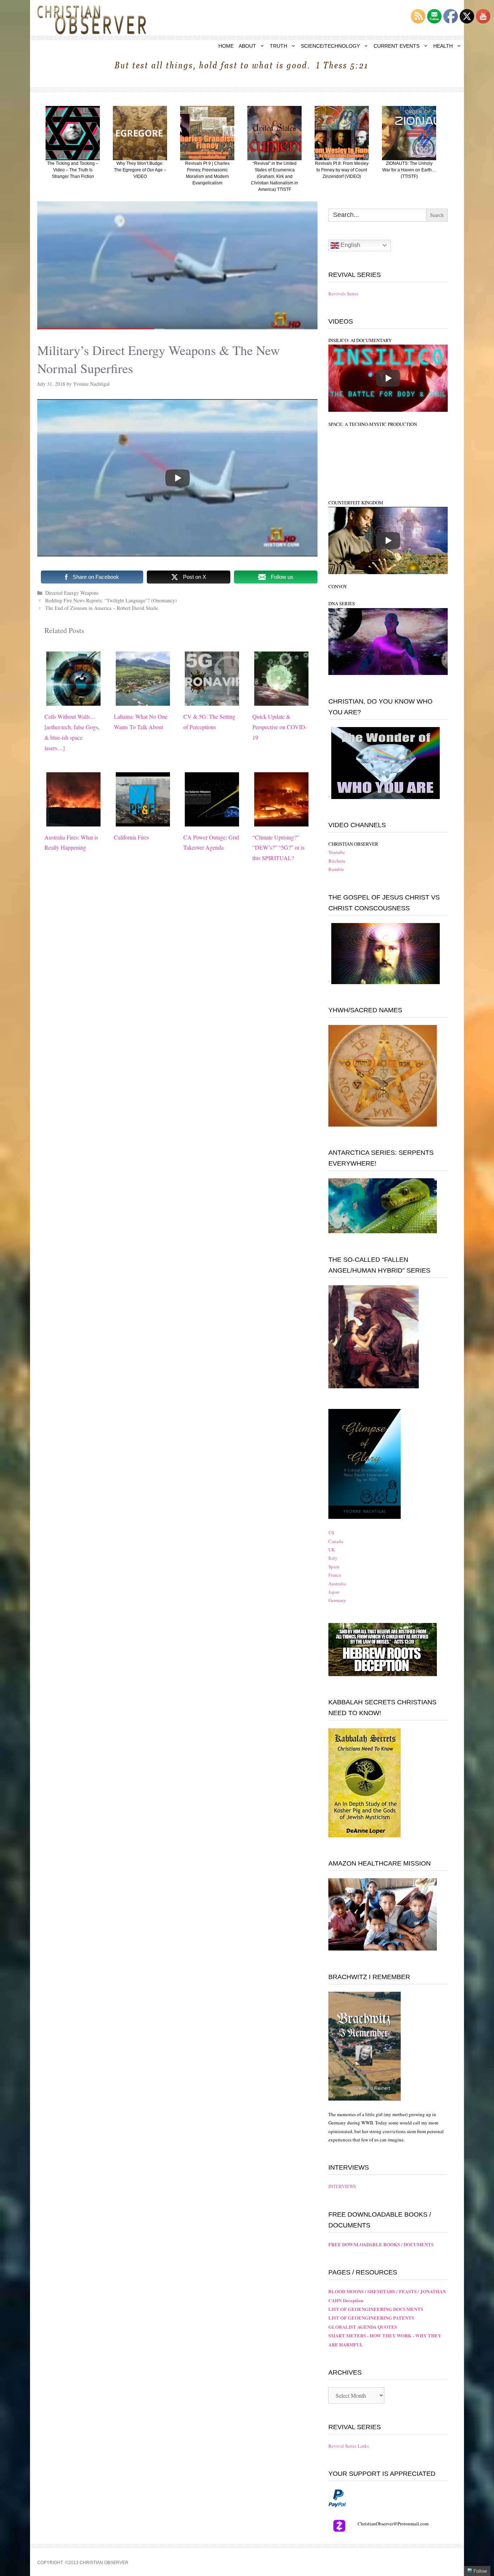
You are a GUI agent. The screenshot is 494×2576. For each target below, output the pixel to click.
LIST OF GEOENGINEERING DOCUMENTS (376, 2309)
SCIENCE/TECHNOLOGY (330, 46)
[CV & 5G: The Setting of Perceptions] (212, 700)
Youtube (337, 852)
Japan (334, 1592)
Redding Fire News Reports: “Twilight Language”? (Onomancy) (111, 600)
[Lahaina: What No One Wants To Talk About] (143, 700)
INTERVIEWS (342, 2186)
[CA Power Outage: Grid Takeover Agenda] (212, 821)
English (350, 245)
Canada (336, 1541)
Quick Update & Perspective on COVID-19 (280, 727)
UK (332, 1550)
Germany (337, 1600)
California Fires (131, 837)
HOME (226, 46)
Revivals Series (343, 294)
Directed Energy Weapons (72, 593)
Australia (337, 1584)
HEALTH (443, 46)
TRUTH (278, 46)
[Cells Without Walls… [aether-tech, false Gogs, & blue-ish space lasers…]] (73, 700)
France (335, 1575)
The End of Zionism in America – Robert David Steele (103, 608)
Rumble (336, 869)
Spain (334, 1567)
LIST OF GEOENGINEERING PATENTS (371, 2318)
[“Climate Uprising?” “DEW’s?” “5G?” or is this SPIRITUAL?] (281, 821)
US (331, 1533)
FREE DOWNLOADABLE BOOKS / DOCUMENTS (381, 2244)
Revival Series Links (349, 2446)
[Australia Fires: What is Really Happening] (73, 821)
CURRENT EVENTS (397, 46)
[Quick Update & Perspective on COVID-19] (281, 700)
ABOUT (247, 46)
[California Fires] (143, 821)
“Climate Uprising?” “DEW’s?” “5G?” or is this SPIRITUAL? (278, 848)
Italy (333, 1558)
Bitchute (337, 861)
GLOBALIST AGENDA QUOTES (363, 2327)
